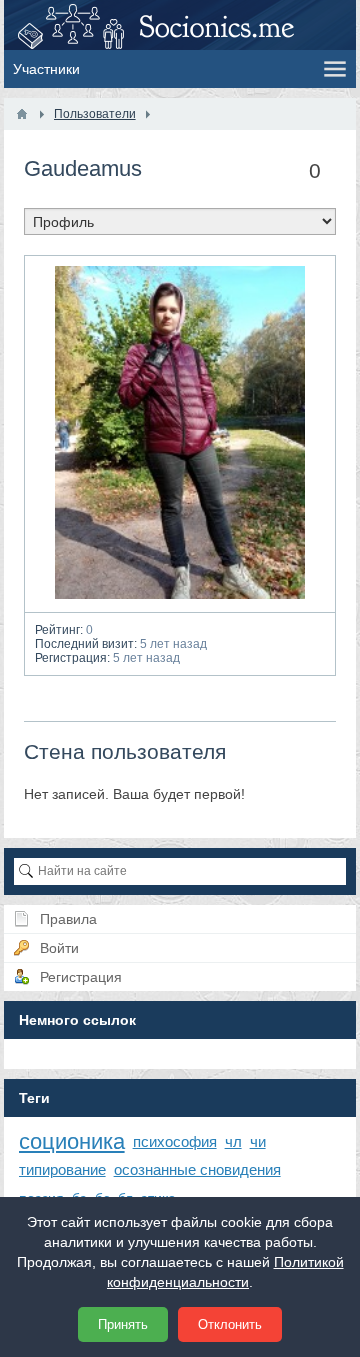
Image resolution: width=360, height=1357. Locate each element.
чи (258, 1141)
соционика (72, 1141)
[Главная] (22, 114)
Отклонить (230, 1324)
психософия (175, 1141)
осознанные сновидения (197, 1169)
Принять (123, 1324)
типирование (62, 1169)
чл (233, 1141)
